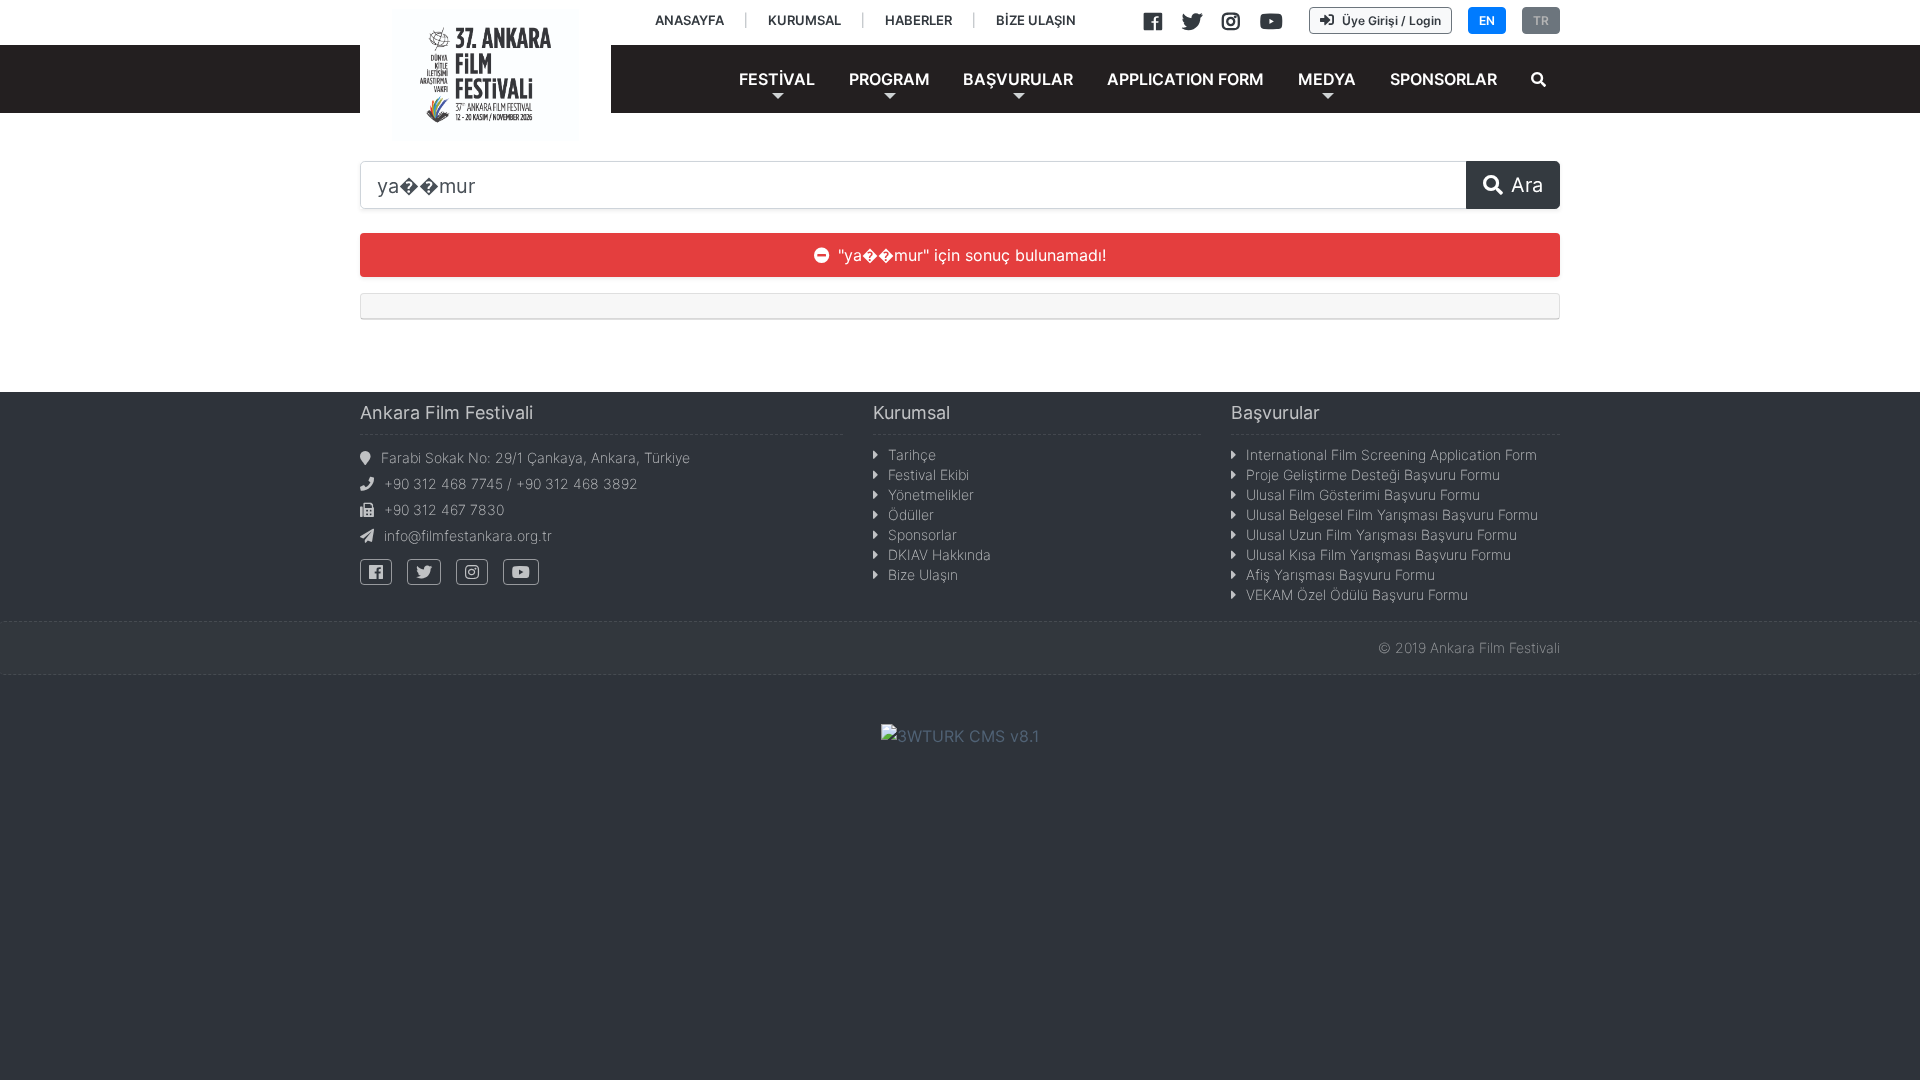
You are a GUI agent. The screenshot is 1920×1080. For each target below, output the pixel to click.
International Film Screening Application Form (1391, 454)
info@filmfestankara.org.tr (468, 535)
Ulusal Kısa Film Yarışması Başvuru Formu (1378, 554)
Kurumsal (911, 412)
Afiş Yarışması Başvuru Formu (1340, 574)
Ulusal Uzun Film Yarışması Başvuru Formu (1381, 534)
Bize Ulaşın (923, 574)
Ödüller (911, 514)
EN (1487, 20)
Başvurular (1275, 412)
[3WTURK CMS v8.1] (960, 735)
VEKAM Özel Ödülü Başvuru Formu (1357, 594)
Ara (1527, 185)
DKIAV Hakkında (939, 554)
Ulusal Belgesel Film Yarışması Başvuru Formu (1392, 514)
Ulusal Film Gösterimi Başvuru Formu (1363, 494)
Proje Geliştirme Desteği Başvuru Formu (1373, 474)
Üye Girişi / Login (1391, 20)
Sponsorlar (922, 534)
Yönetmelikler (931, 494)
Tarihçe (912, 454)
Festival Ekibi (928, 474)
